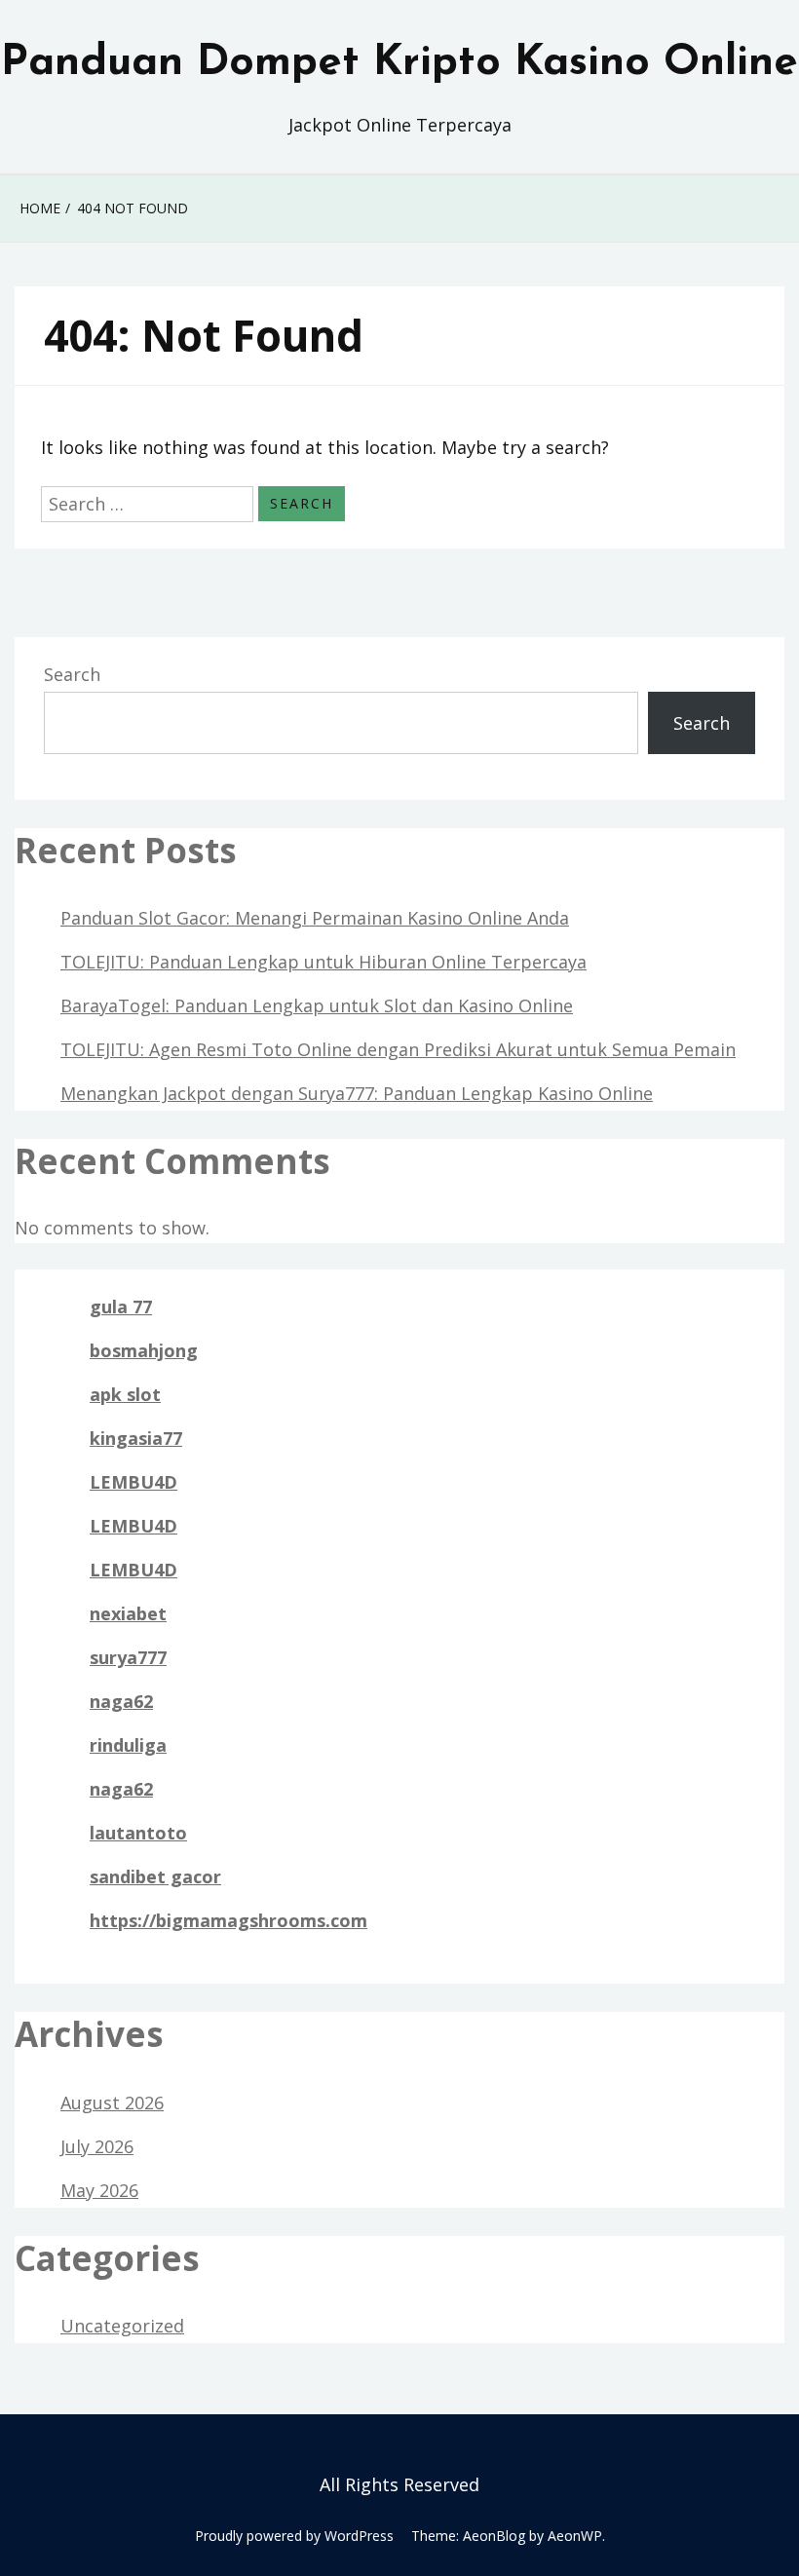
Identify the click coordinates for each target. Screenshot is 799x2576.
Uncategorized (122, 2326)
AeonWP (575, 2536)
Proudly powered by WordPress (294, 2536)
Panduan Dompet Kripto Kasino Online (399, 63)
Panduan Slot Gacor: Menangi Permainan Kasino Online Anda (315, 918)
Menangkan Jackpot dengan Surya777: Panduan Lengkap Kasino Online (357, 1093)
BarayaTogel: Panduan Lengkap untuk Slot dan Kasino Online (317, 1005)
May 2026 (99, 2190)
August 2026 (112, 2102)
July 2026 (97, 2146)
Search (72, 674)
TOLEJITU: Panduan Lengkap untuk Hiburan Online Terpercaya (323, 962)
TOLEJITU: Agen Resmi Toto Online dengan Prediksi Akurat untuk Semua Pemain (398, 1049)
